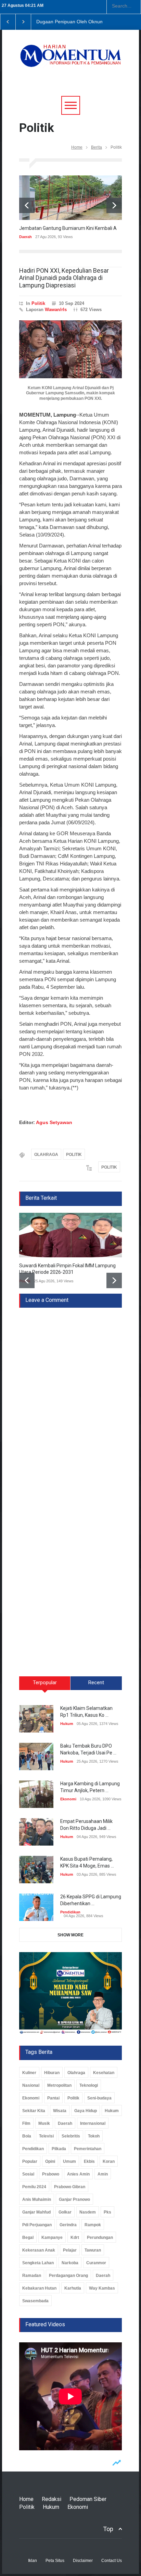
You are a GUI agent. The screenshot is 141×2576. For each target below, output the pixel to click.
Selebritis (71, 2136)
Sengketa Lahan (38, 2263)
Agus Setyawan (54, 1122)
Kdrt (75, 2238)
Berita (97, 147)
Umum (69, 2161)
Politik (38, 303)
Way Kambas (102, 2288)
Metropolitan (59, 2085)
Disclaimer (83, 2561)
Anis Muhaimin (37, 2199)
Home (77, 147)
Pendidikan (70, 1912)
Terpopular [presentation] (45, 1683)
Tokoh (94, 2136)
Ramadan (32, 2276)
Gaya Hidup (86, 2111)
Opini (50, 2161)
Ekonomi (68, 1799)
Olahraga (76, 2073)
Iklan (33, 2561)
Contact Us (112, 2561)
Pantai (53, 2098)
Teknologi (89, 2085)
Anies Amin (78, 2174)
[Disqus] (70, 1393)
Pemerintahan (88, 2149)
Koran (109, 2161)
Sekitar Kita (34, 2111)
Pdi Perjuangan (37, 2225)
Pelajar (70, 2250)
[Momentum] (70, 60)
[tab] (45, 1686)
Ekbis (89, 2161)
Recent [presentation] (96, 1683)
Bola (27, 2136)
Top (108, 2529)
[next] (114, 205)
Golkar (65, 2212)
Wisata (60, 2111)
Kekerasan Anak (39, 2250)
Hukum (67, 1724)
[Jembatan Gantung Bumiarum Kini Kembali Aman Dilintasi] (70, 198)
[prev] (27, 205)
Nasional (31, 2085)
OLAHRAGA (46, 1155)
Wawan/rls (56, 310)
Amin (103, 2174)
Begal (28, 2238)
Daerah (25, 237)
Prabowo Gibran (70, 2187)
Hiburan (52, 2073)
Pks (107, 2212)
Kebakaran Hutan (39, 2288)
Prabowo (51, 2174)
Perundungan (100, 2238)
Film (26, 2123)
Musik (44, 2123)
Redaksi (52, 2499)
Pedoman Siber (88, 2499)
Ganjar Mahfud (36, 2212)
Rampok (93, 2225)
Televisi (46, 2136)
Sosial (28, 2174)
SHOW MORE (70, 1935)
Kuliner (29, 2073)
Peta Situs (55, 2561)
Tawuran (93, 2250)
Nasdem (88, 2212)
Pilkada (59, 2149)
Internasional (93, 2123)
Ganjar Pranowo (74, 2199)
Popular (30, 2161)
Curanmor (96, 2263)
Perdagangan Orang (68, 2276)
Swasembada (35, 2301)
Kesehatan (104, 2073)
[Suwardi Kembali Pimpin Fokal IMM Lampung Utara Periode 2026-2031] (70, 1235)
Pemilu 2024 (34, 2187)
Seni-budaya (99, 2098)
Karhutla (73, 2288)
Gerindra (68, 2225)
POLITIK (74, 1155)
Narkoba (70, 2263)
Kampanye (52, 2238)
